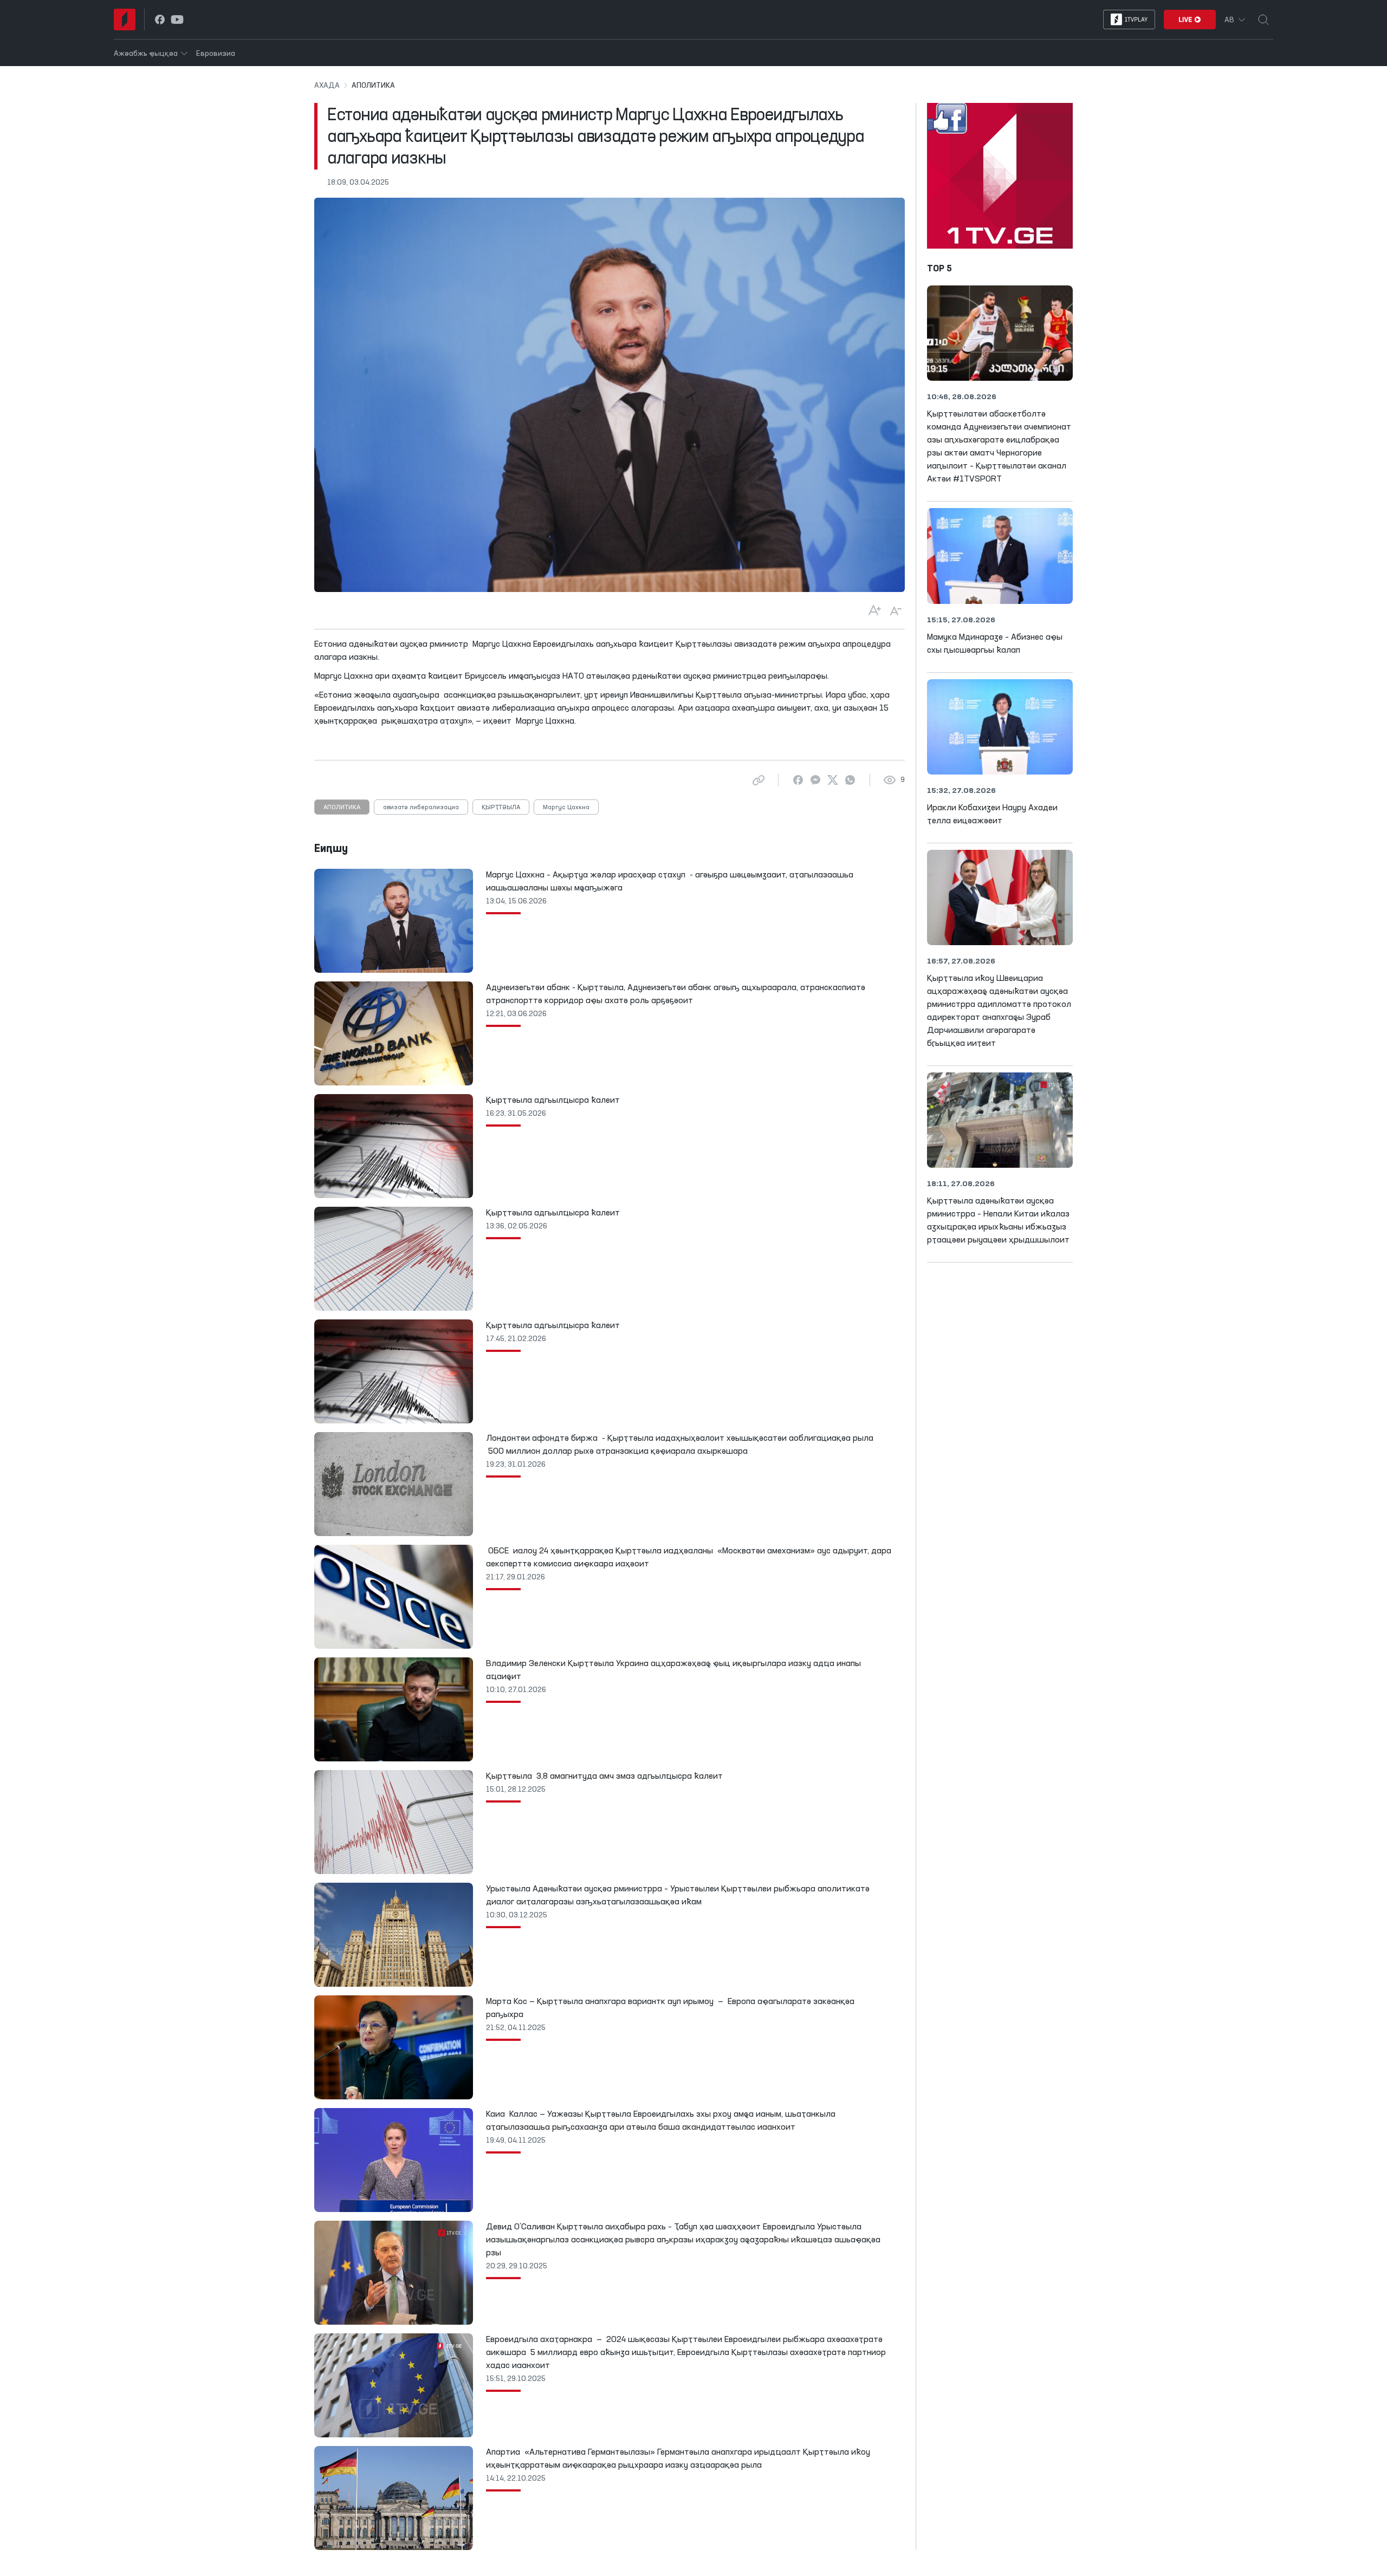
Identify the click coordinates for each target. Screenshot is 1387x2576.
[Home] (125, 19)
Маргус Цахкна (566, 808)
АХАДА (327, 86)
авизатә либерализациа (421, 808)
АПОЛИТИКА (342, 808)
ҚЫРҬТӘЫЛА (501, 808)
